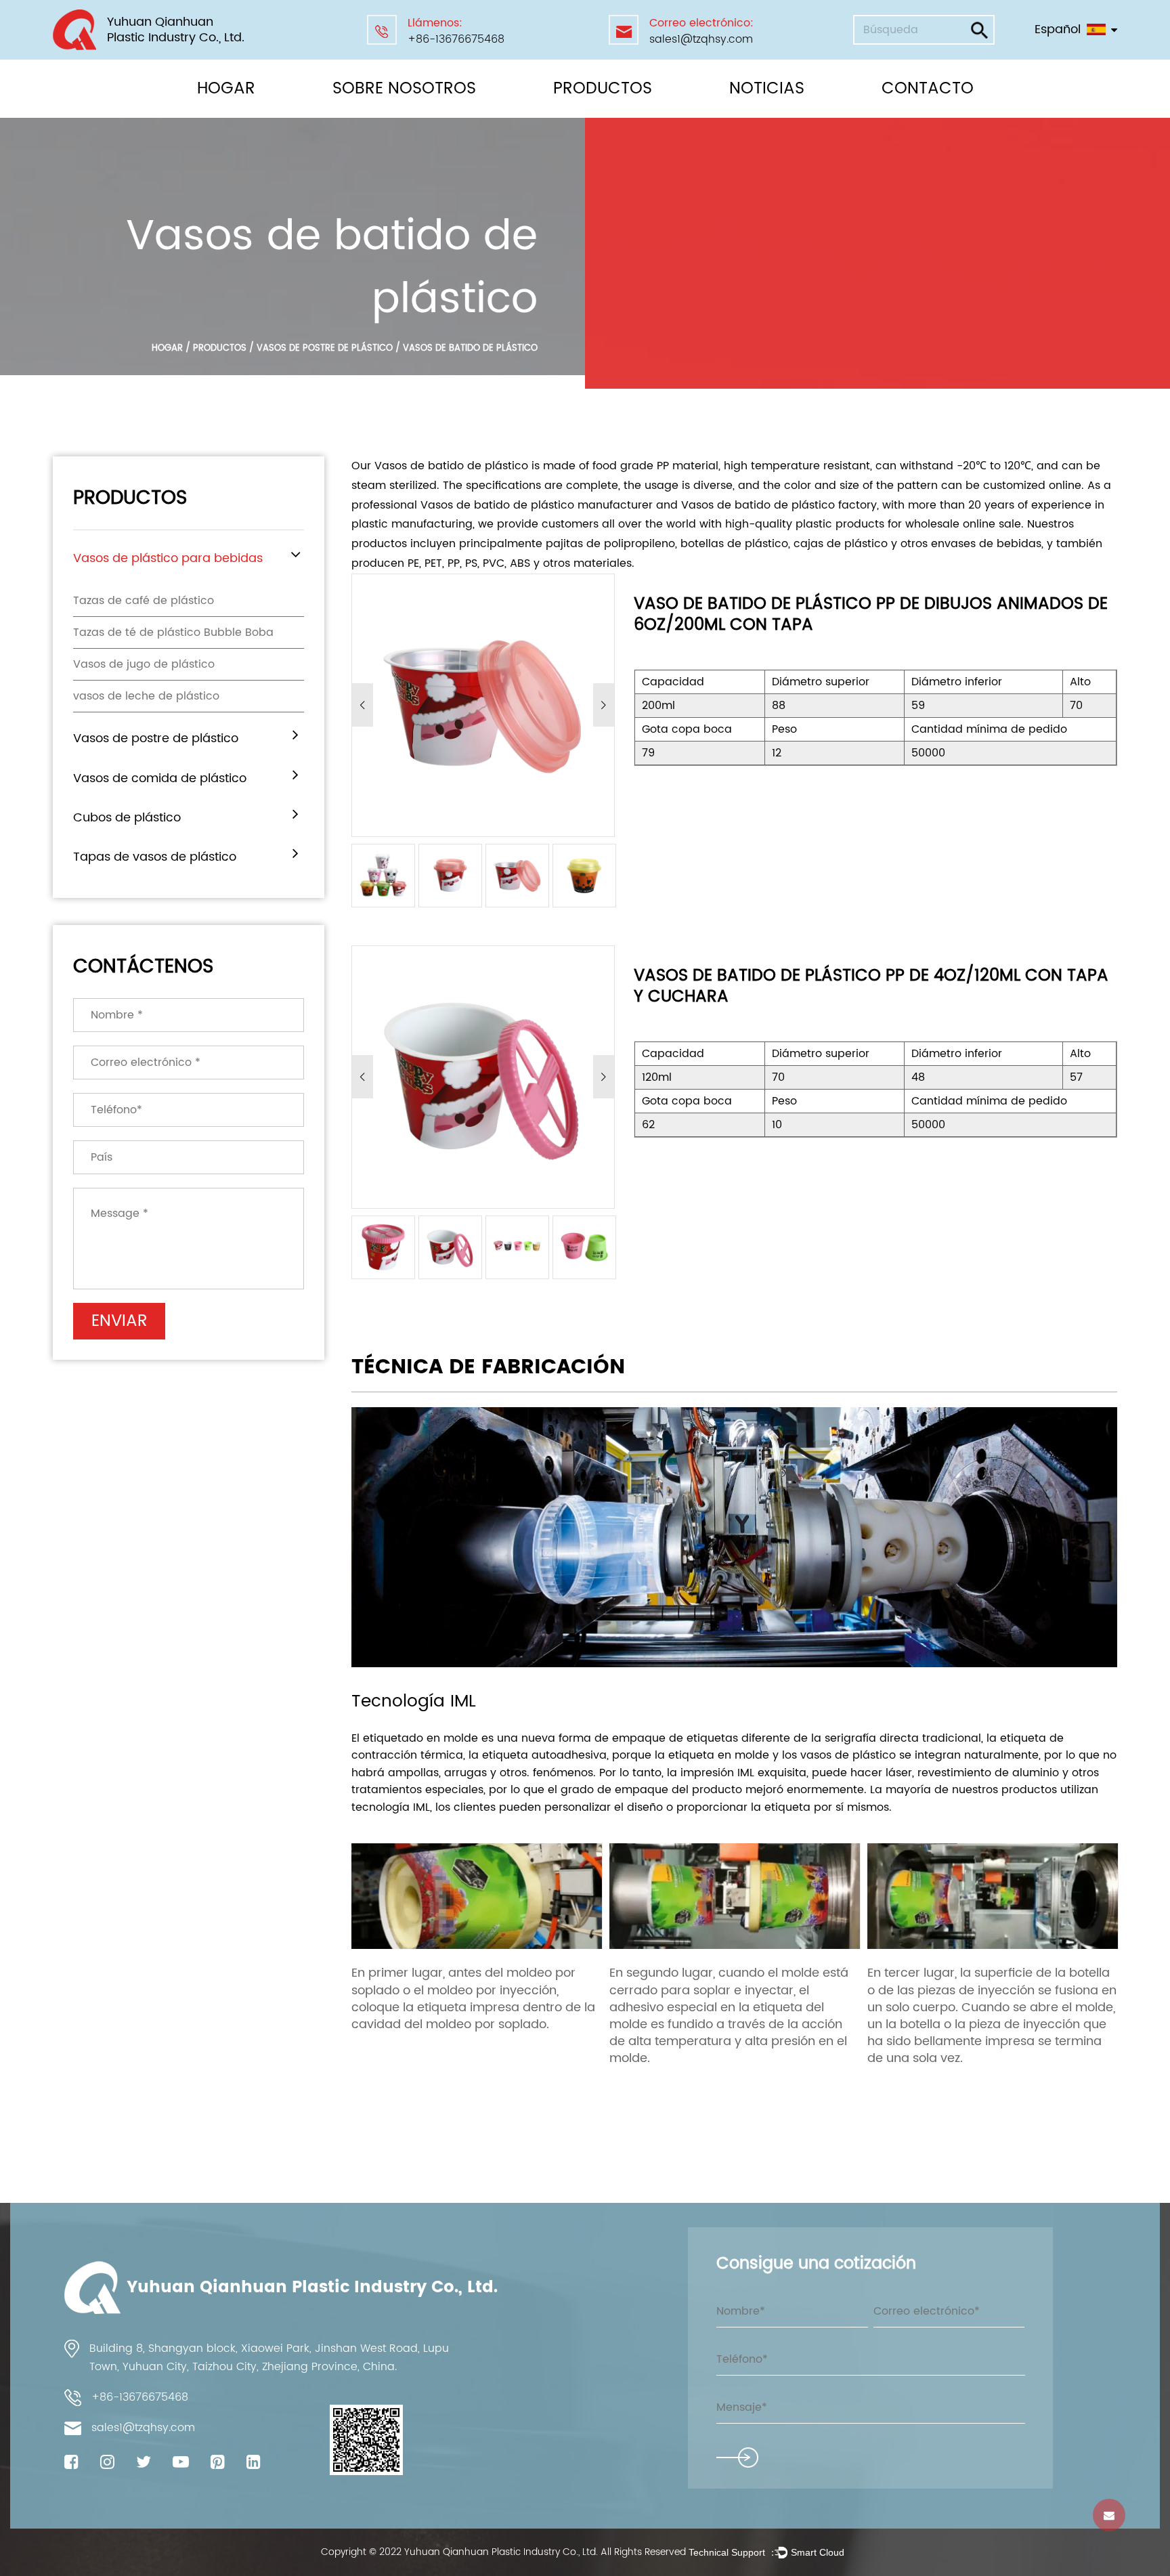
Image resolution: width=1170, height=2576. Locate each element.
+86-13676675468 (456, 39)
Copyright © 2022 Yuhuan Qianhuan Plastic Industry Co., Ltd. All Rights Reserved (505, 2552)
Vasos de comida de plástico (608, 111)
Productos (603, 89)
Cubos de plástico (127, 818)
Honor (359, 113)
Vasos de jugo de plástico (144, 664)
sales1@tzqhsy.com (701, 39)
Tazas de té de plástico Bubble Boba (173, 632)
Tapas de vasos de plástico (155, 857)
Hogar (226, 89)
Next (604, 705)
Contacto (928, 89)
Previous (363, 705)
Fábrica (356, 116)
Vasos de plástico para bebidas (614, 116)
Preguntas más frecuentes (402, 115)
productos (220, 348)
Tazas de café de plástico (144, 601)
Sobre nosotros (404, 89)
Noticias (767, 89)
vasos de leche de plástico (146, 696)
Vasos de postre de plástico (623, 113)
